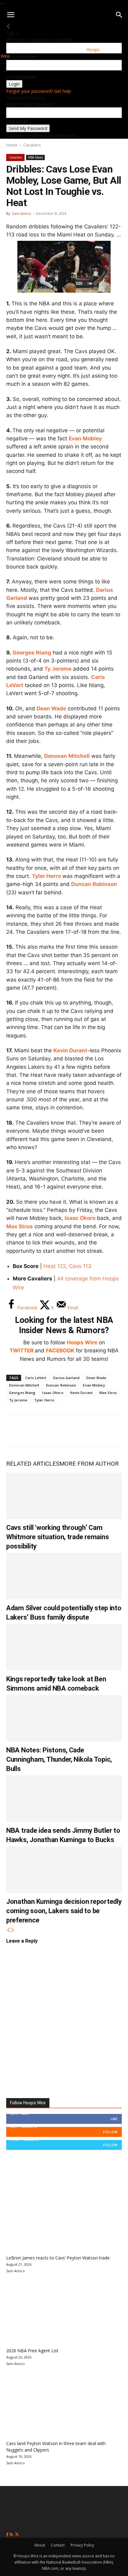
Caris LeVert (36, 1378)
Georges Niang (32, 653)
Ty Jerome (58, 669)
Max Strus (20, 1226)
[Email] (98, 1430)
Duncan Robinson (94, 884)
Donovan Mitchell (67, 756)
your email (17, 121)
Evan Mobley (85, 438)
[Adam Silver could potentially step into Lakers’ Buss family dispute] (64, 1576)
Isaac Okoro (80, 1218)
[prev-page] (8, 1930)
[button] (11, 15)
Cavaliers (32, 145)
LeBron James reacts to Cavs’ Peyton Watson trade (58, 2258)
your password (21, 77)
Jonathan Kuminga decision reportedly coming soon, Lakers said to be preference (64, 1911)
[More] (118, 1430)
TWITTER (22, 1351)
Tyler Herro (46, 876)
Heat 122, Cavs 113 (67, 1266)
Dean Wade (51, 708)
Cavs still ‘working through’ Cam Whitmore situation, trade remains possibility (57, 1537)
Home (12, 145)
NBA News (35, 157)
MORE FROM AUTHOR (89, 1464)
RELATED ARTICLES (33, 1464)
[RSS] (12, 2535)
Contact (58, 2545)
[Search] (119, 15)
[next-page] (13, 1930)
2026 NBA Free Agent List (32, 2351)
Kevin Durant (70, 1050)
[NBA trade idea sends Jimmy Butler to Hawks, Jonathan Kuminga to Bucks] (64, 1799)
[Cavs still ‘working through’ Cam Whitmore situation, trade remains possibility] (64, 1496)
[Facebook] (16, 1430)
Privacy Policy (82, 2545)
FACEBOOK (60, 1351)
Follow (110, 2132)
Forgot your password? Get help (39, 91)
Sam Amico (21, 213)
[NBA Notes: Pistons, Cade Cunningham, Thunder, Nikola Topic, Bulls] (64, 1718)
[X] (36, 1430)
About (40, 2545)
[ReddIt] (77, 1430)
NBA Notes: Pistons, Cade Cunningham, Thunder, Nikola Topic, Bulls (59, 1759)
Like (114, 2119)
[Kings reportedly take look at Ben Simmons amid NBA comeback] (64, 1647)
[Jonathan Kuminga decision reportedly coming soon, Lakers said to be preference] (64, 1870)
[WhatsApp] (57, 1430)
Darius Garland (66, 1378)
